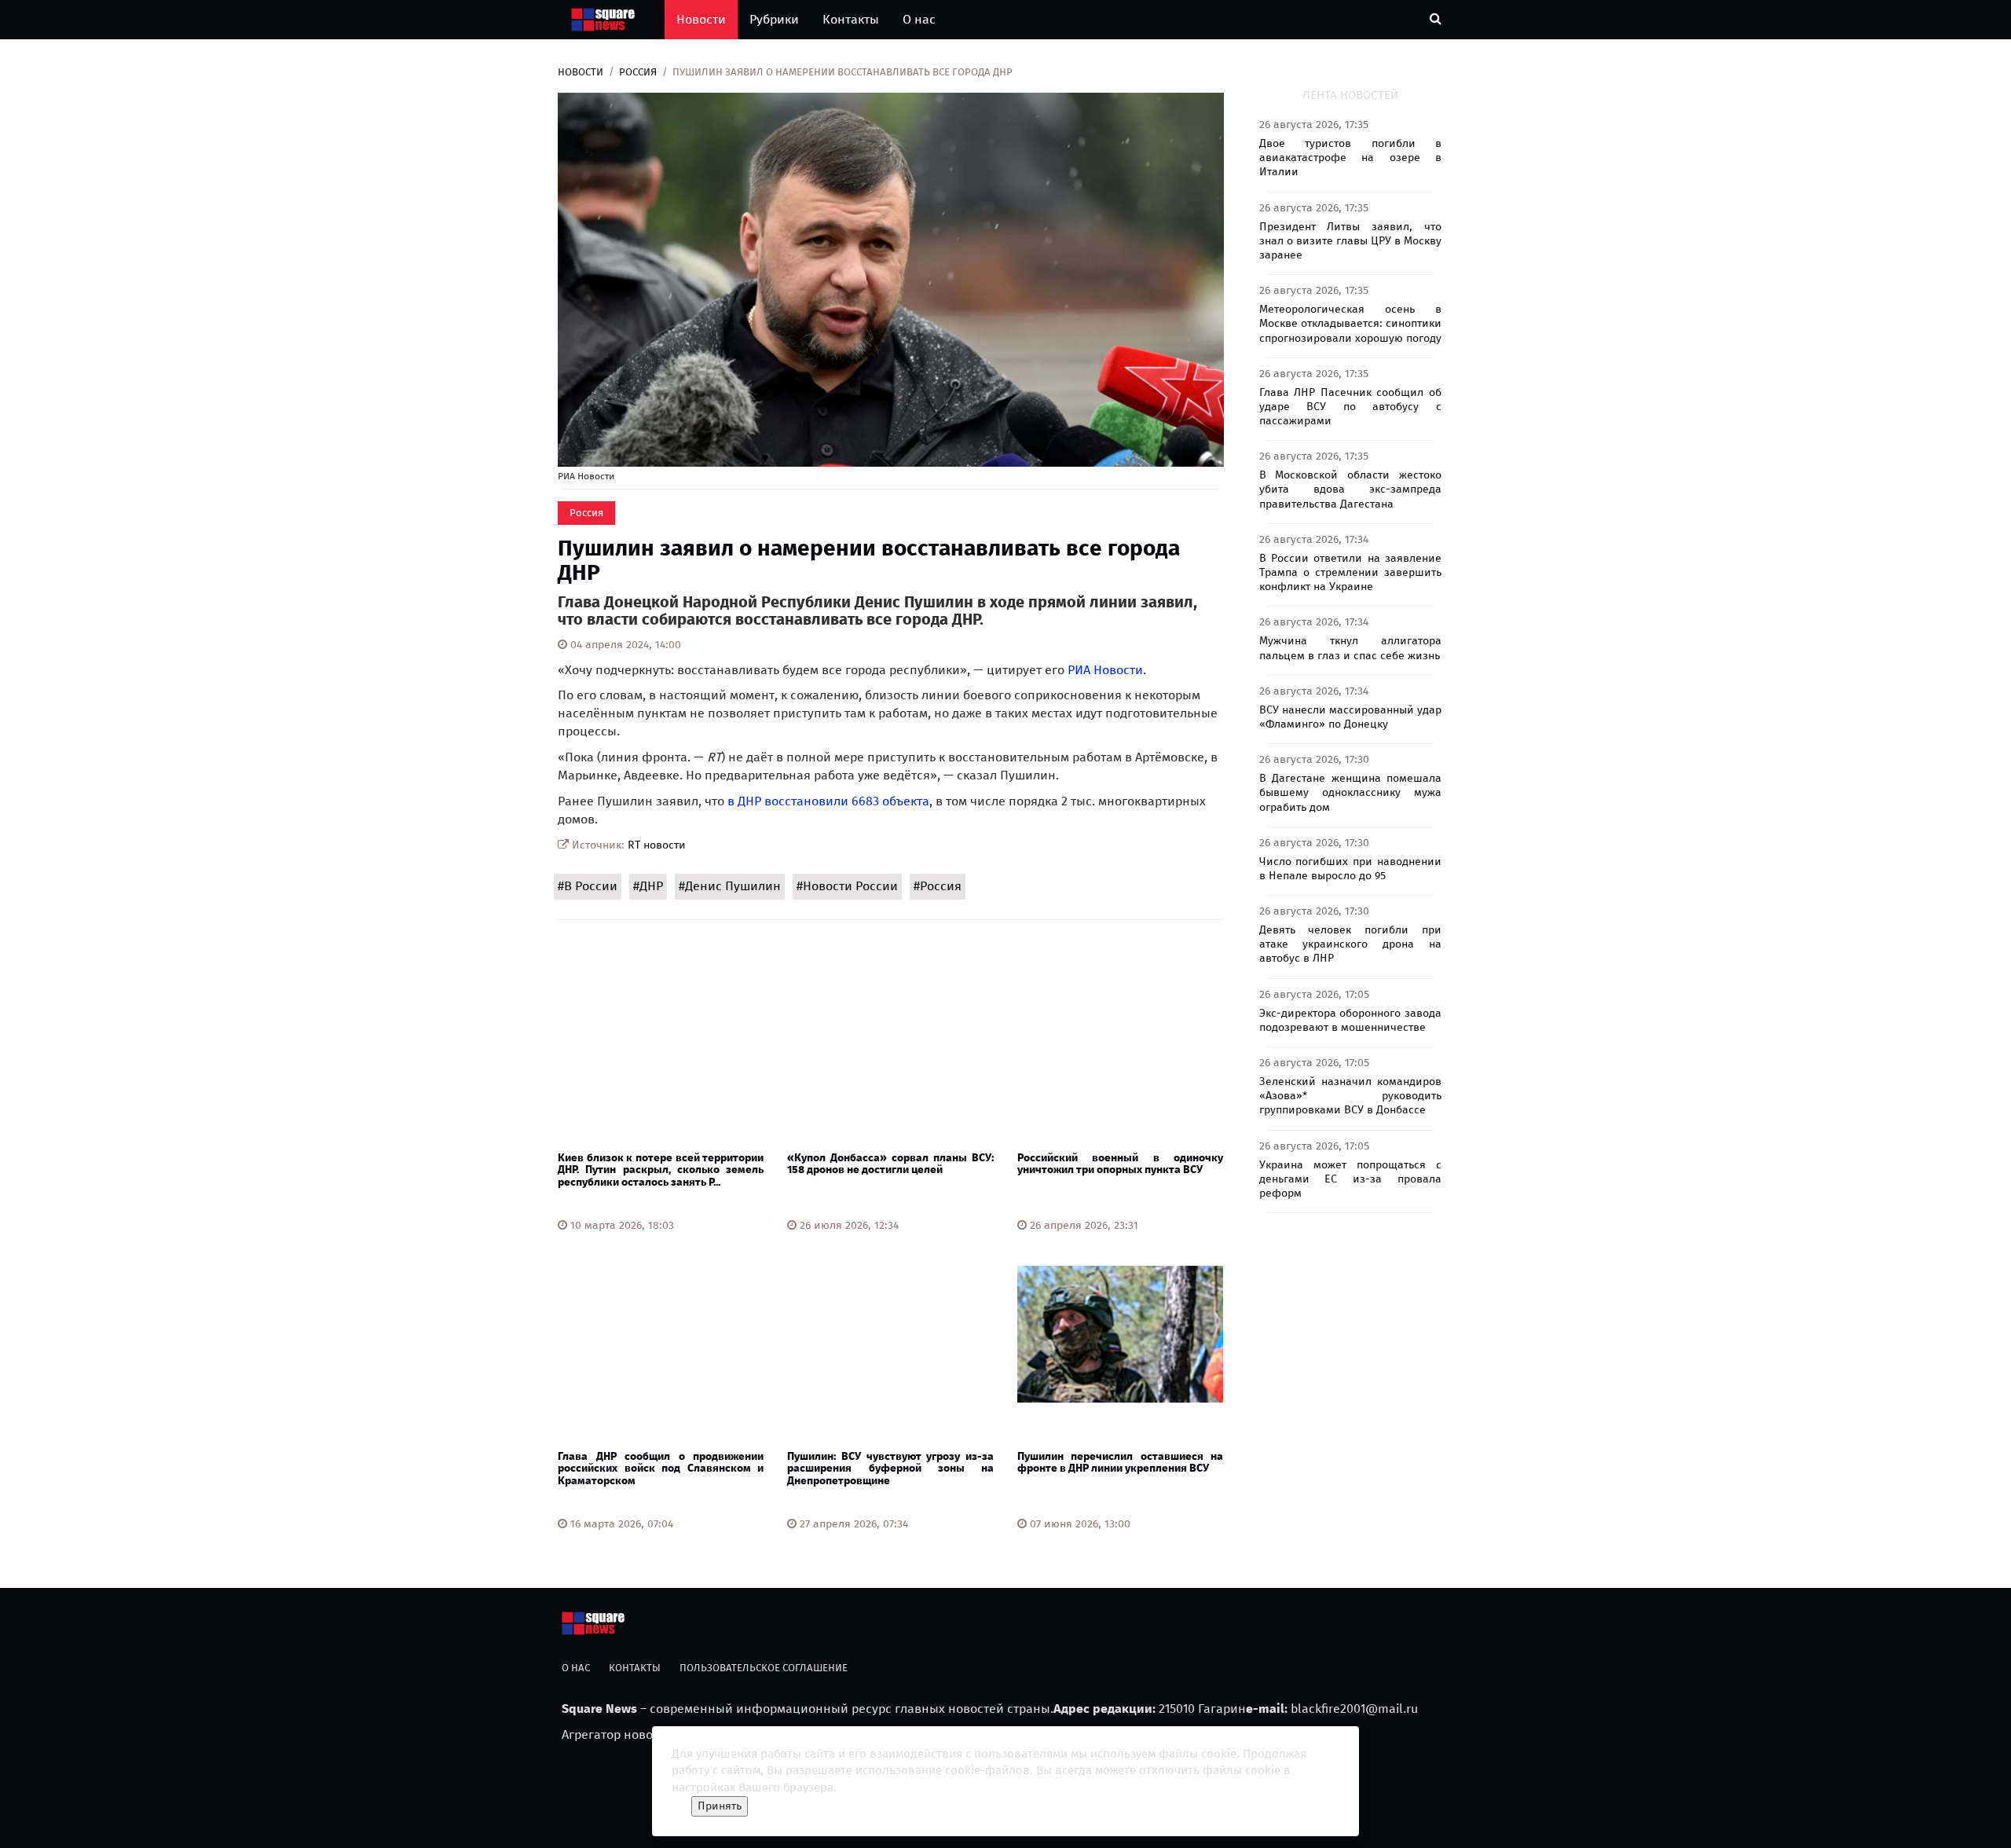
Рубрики (774, 19)
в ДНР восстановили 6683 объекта (828, 801)
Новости (701, 19)
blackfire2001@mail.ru (1354, 1709)
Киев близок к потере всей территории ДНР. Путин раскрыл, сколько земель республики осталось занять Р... (661, 1170)
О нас (919, 19)
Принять (720, 1806)
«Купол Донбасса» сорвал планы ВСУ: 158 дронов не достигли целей (890, 1164)
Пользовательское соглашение (764, 1668)
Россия (638, 72)
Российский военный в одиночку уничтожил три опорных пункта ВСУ (1120, 1164)
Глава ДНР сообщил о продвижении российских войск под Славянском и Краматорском (661, 1468)
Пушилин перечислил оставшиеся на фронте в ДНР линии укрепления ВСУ (1120, 1462)
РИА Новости (1105, 670)
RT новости (657, 845)
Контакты (851, 19)
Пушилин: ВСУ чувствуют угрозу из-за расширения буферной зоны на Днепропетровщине (890, 1468)
